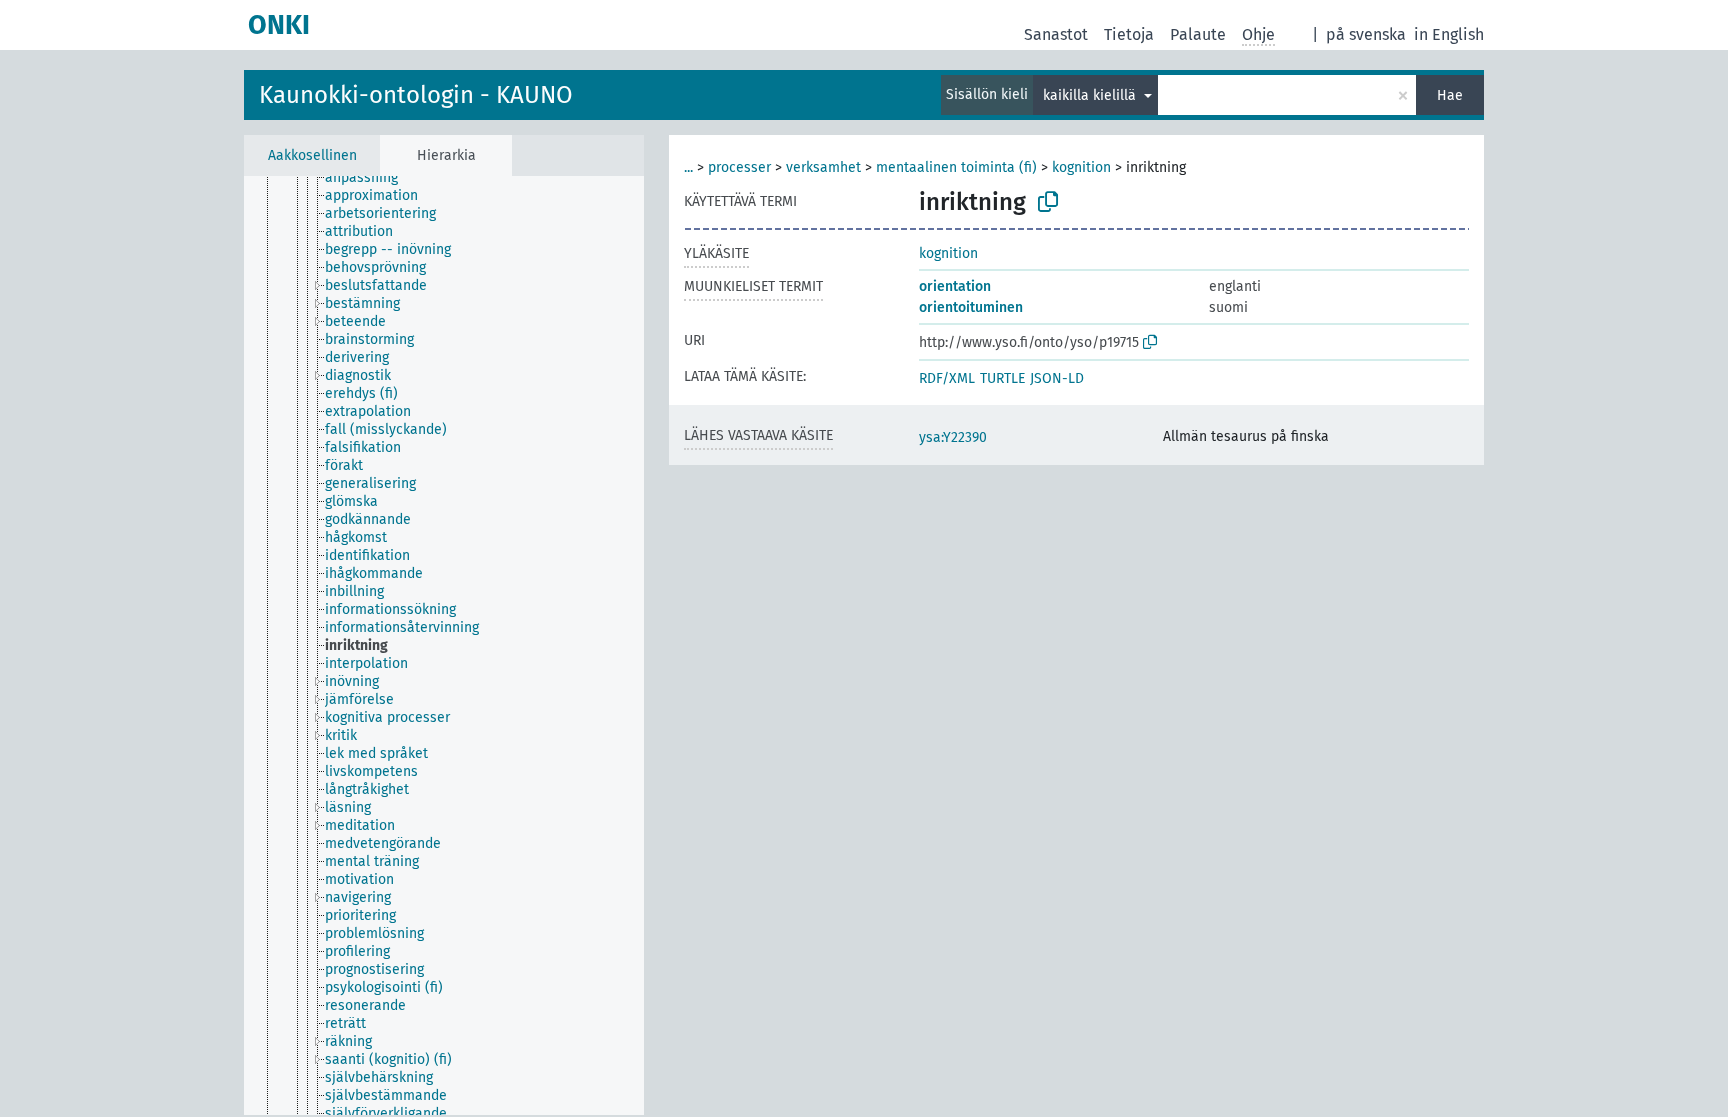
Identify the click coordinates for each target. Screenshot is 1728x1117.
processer (739, 167)
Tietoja (1129, 34)
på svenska (1366, 34)
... (688, 167)
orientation (955, 286)
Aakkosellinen (312, 155)
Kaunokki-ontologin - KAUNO (416, 95)
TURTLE (1002, 378)
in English (1449, 34)
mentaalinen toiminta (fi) (956, 167)
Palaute (1198, 34)
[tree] (444, 645)
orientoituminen (971, 307)
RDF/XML (947, 378)
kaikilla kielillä (1091, 95)
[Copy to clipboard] (1048, 202)
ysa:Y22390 (953, 437)
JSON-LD (1057, 378)
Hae (1450, 95)
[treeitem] (370, 178)
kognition (1081, 167)
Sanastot (1056, 34)
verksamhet (823, 167)
